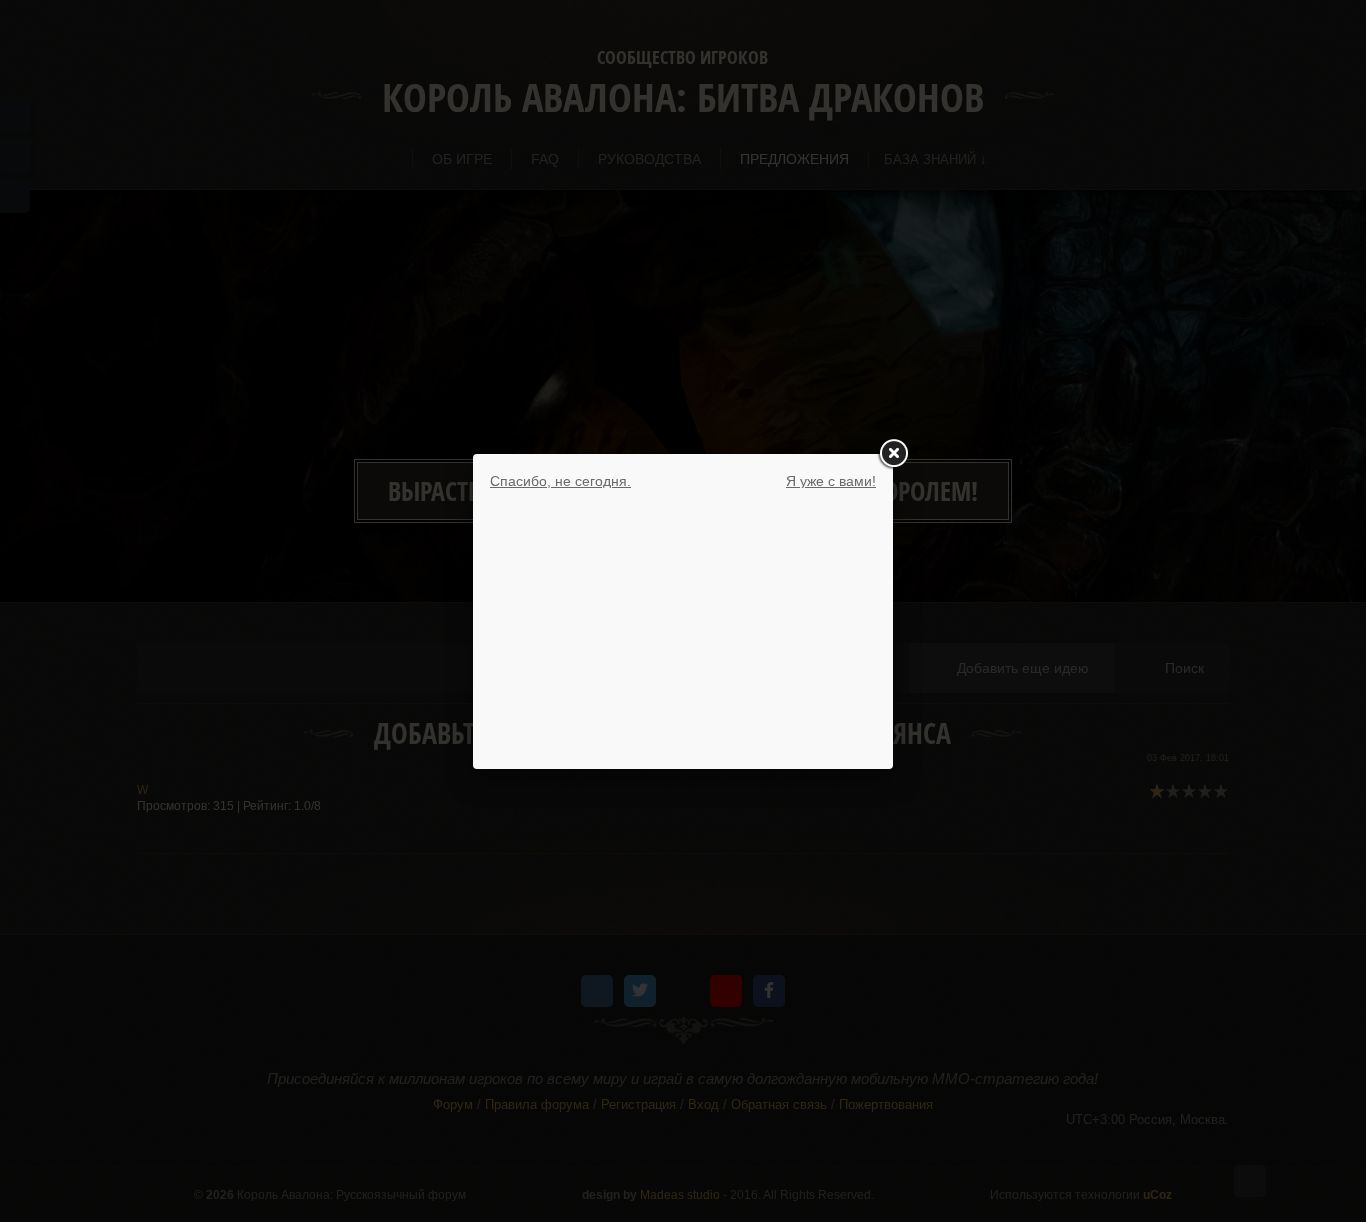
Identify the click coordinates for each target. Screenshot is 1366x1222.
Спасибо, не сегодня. (560, 481)
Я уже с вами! (831, 481)
